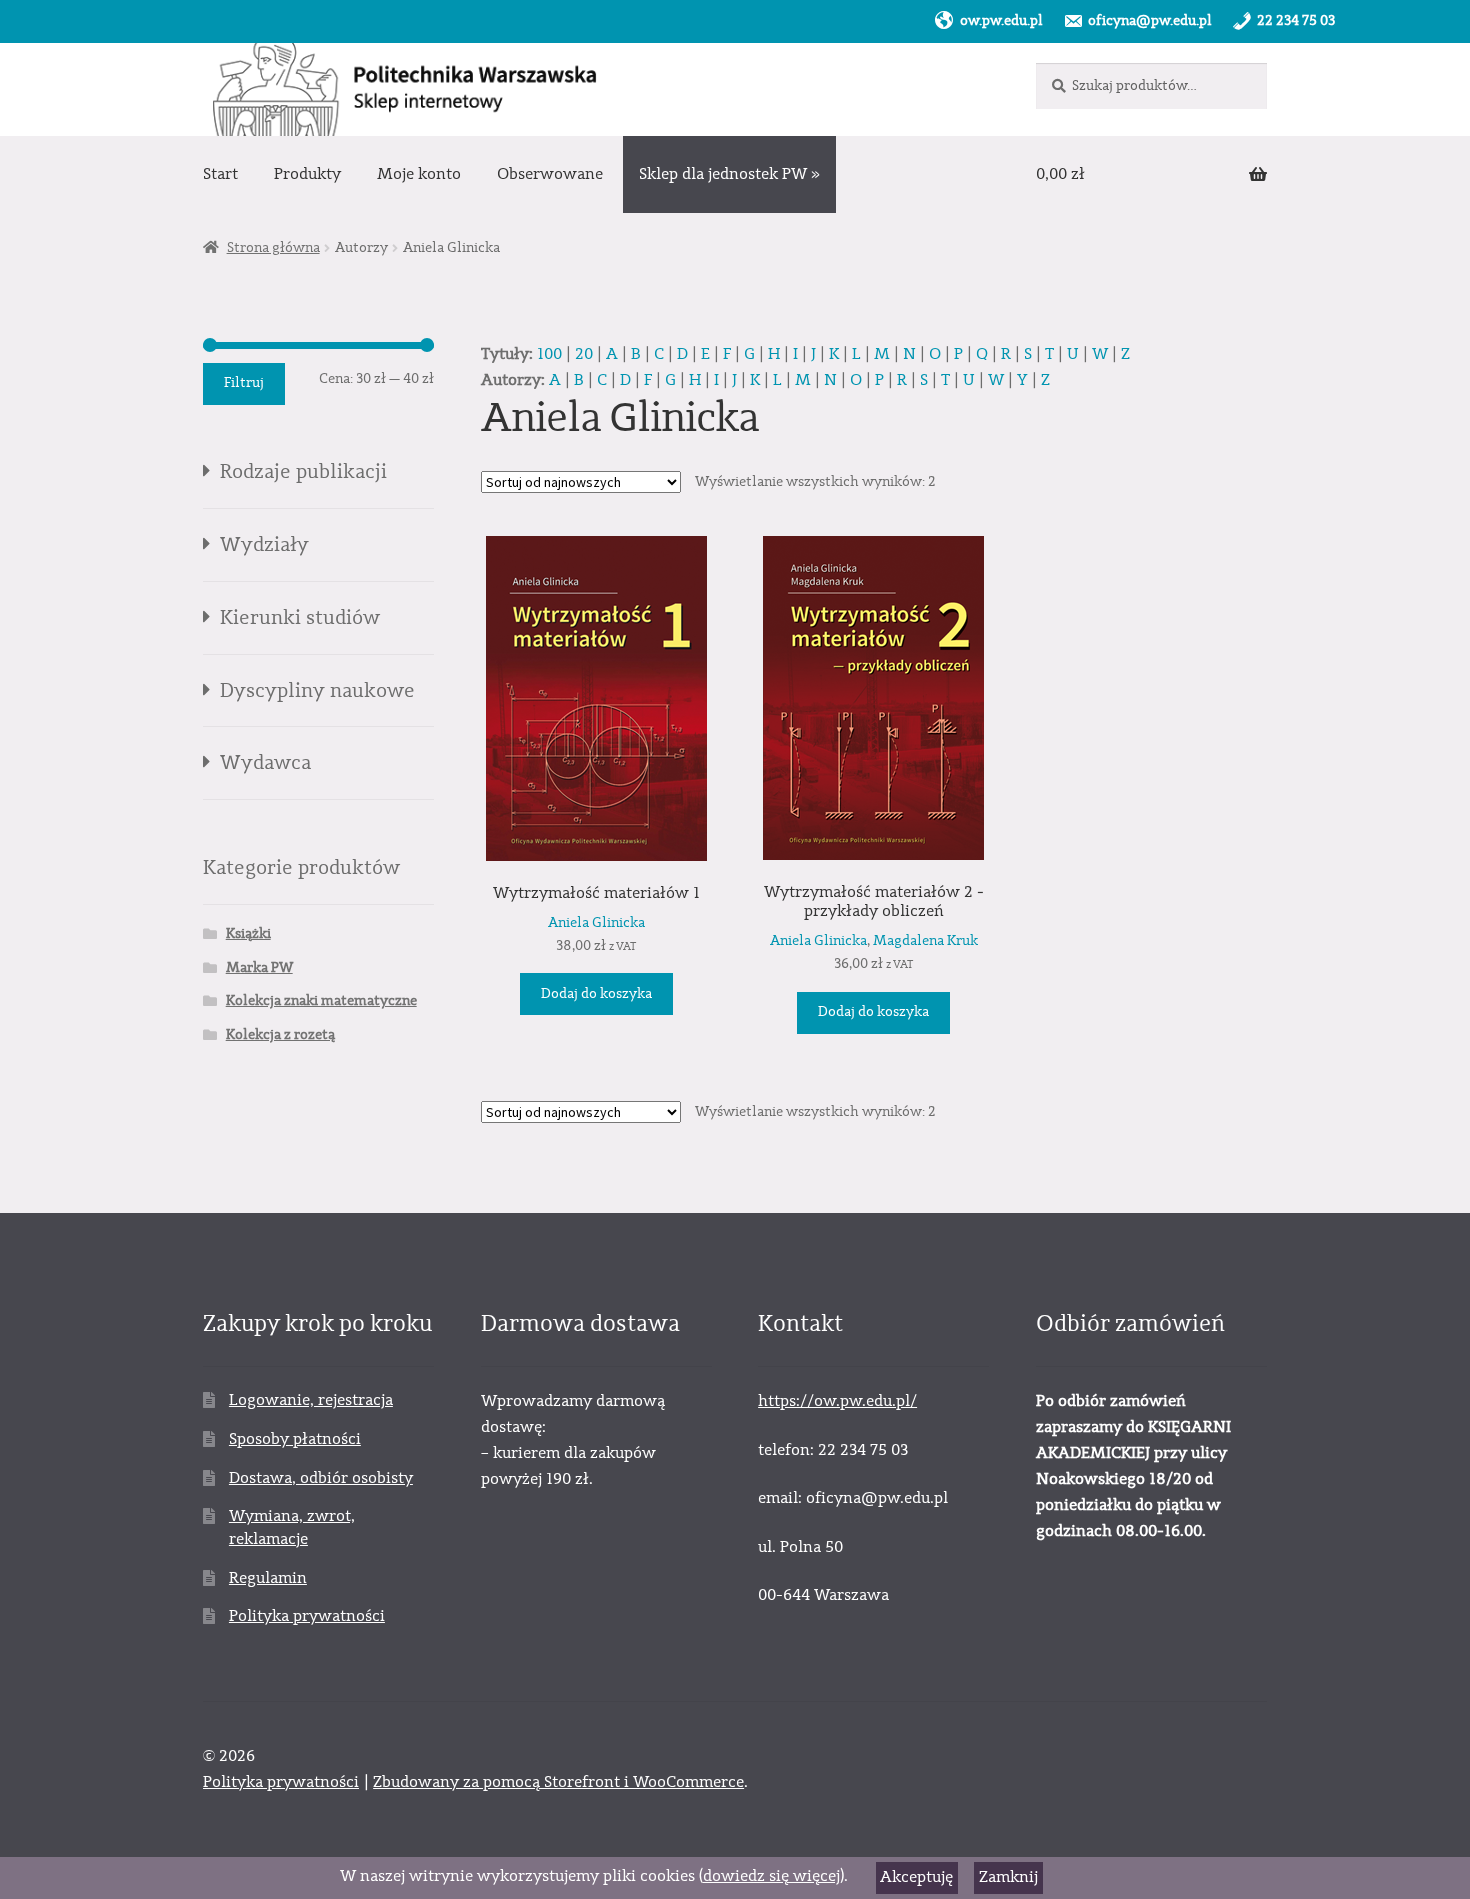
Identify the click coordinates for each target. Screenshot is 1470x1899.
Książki (248, 934)
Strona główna (273, 248)
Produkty (307, 174)
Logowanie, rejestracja (311, 1400)
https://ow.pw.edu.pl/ (837, 1401)
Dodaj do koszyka (596, 994)
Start (220, 174)
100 (549, 354)
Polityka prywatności (307, 1616)
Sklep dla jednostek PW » (729, 174)
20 (584, 354)
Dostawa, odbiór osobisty (321, 1478)
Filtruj (244, 383)
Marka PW (259, 968)
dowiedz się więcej (771, 1876)
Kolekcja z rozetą (280, 1035)
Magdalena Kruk (925, 941)
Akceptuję (916, 1877)
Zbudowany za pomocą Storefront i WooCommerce (558, 1782)
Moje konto (419, 174)
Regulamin (268, 1578)
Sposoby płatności (295, 1439)
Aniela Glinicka (596, 923)
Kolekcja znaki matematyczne (321, 1001)
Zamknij (1008, 1877)
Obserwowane (550, 174)
